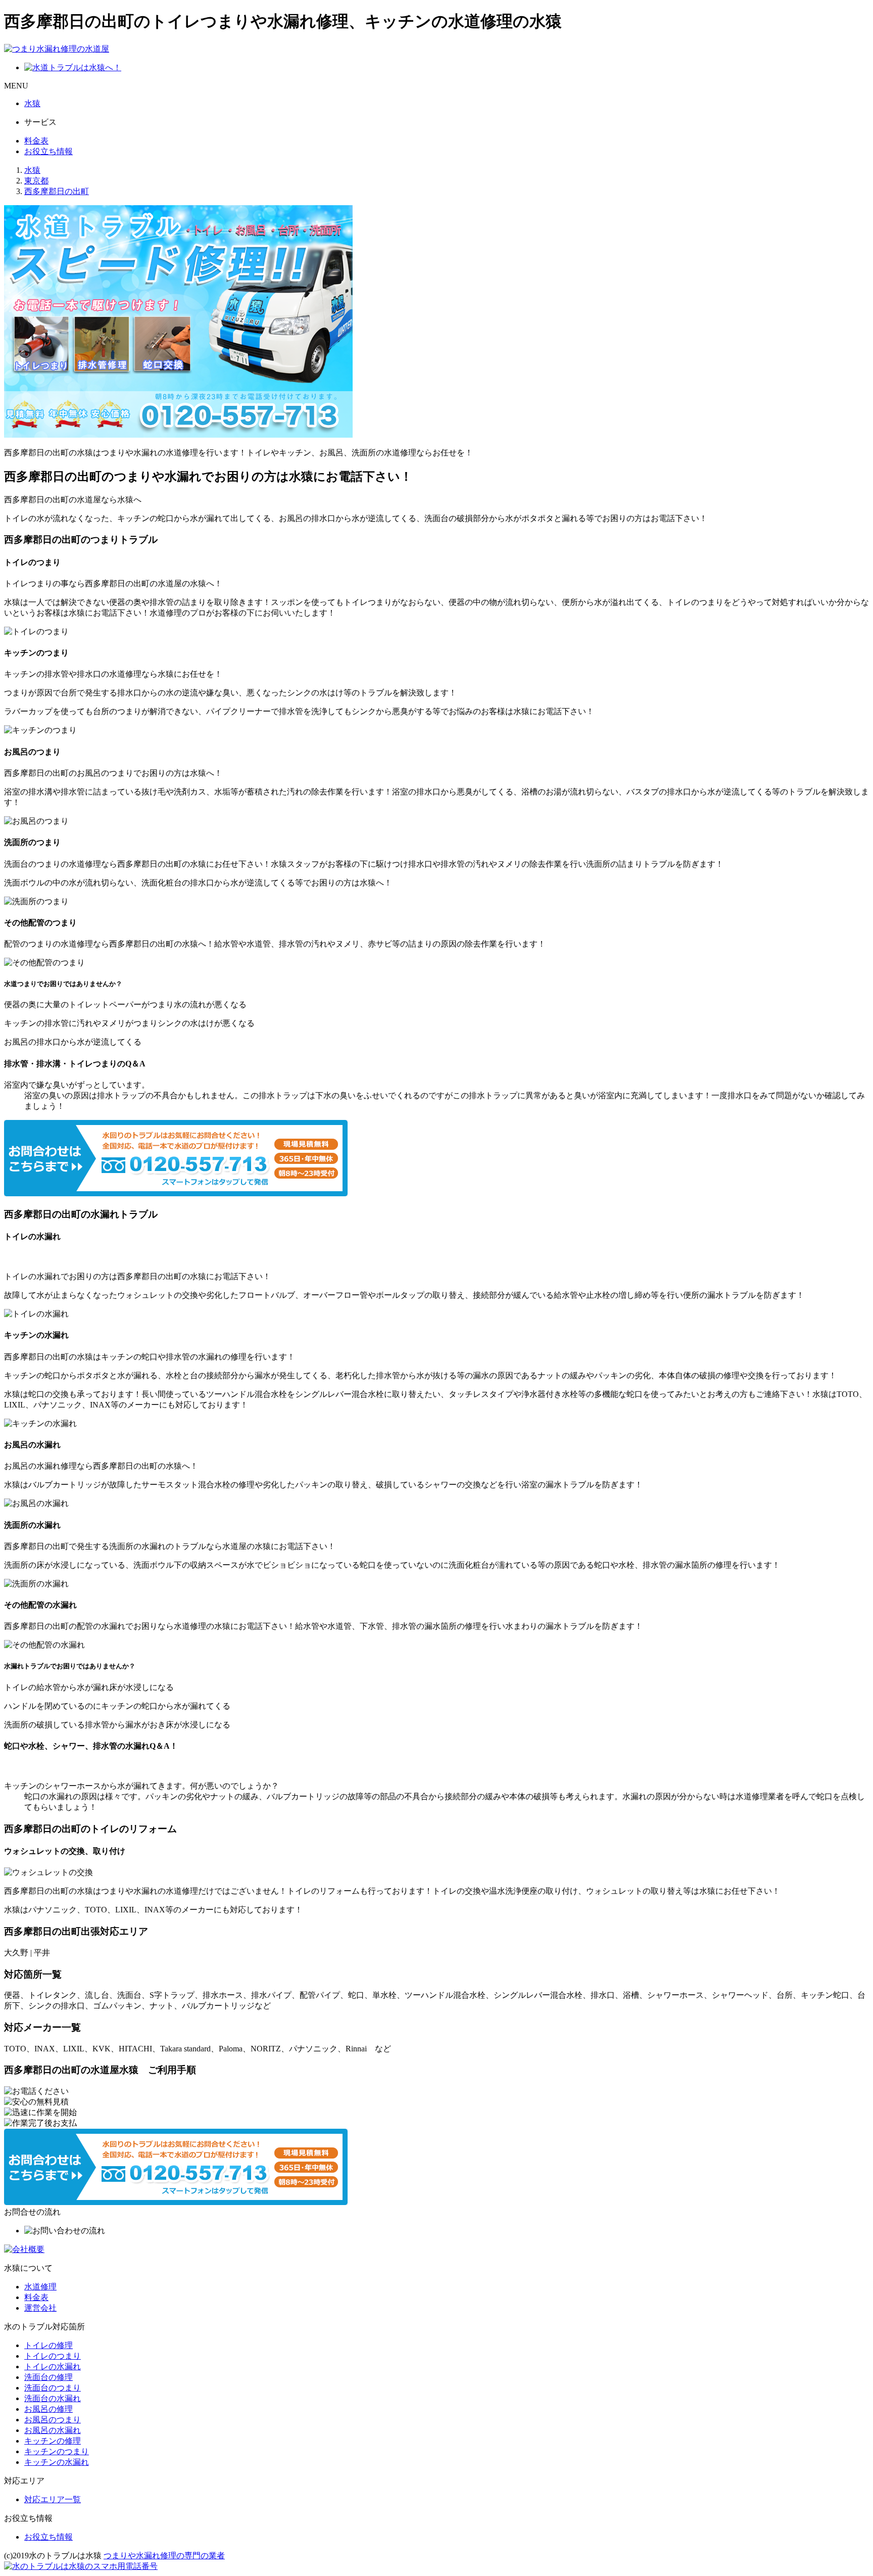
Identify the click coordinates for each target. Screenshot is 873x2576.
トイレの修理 (48, 2345)
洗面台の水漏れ (53, 2398)
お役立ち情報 (48, 151)
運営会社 (40, 2308)
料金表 (36, 141)
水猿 (32, 103)
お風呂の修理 (48, 2409)
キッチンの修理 (53, 2441)
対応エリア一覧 (53, 2499)
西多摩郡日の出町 (57, 191)
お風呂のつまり (53, 2420)
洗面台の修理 (48, 2377)
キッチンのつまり (57, 2451)
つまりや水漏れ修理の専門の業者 (164, 2556)
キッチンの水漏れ (57, 2462)
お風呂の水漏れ (53, 2430)
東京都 (36, 181)
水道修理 (40, 2287)
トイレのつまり (53, 2356)
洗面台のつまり (53, 2388)
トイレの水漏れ (53, 2367)
